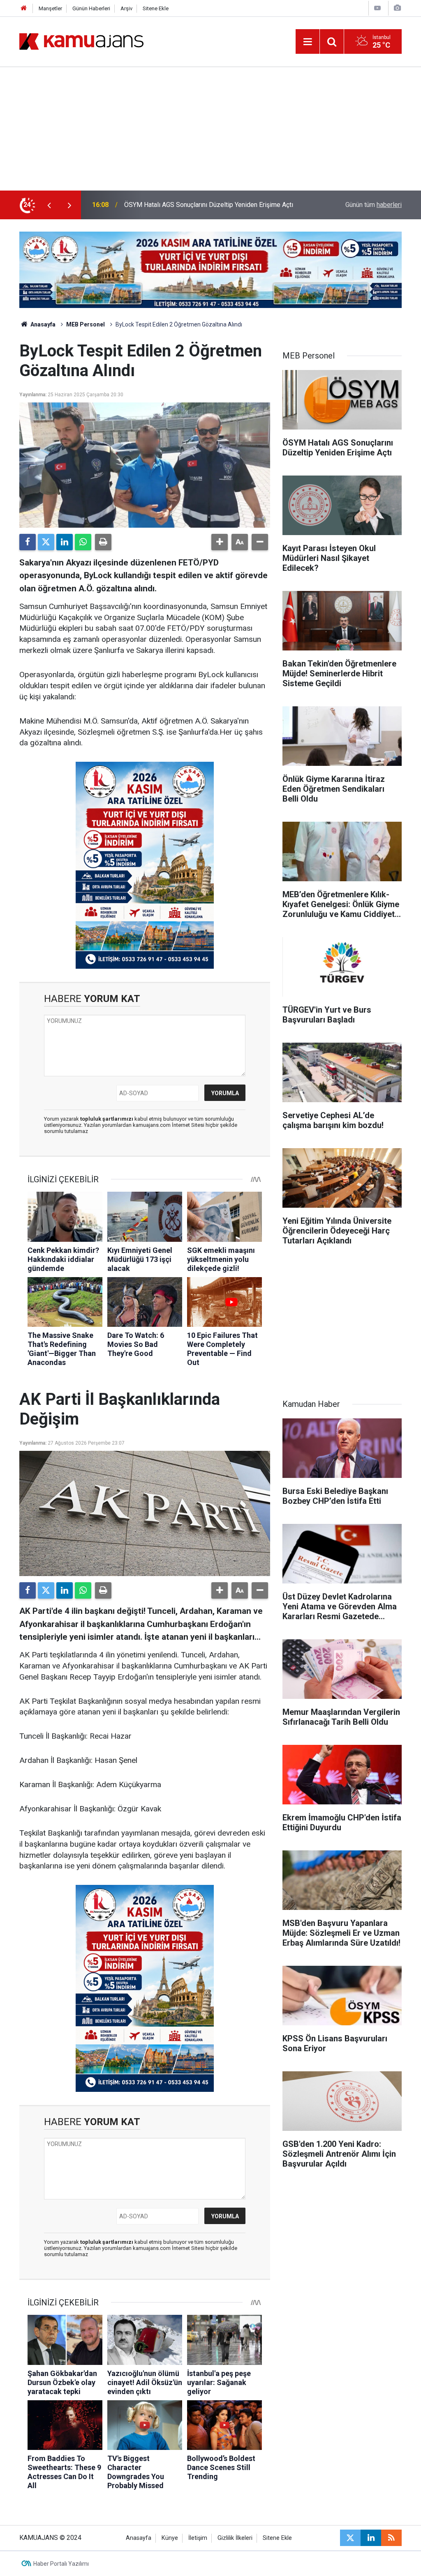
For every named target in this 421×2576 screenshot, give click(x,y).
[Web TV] (377, 8)
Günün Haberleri (91, 8)
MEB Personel (86, 324)
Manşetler (50, 8)
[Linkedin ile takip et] (371, 2538)
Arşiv (126, 8)
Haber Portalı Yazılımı (61, 2564)
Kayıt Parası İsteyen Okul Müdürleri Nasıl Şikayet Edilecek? (209, 205)
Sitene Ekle (156, 8)
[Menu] (308, 42)
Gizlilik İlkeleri (235, 2538)
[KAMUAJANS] (81, 41)
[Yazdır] (103, 542)
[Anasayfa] (24, 8)
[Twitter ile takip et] (350, 2538)
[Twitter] (46, 542)
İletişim (198, 2538)
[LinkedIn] (65, 542)
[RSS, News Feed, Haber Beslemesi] (391, 2538)
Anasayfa (42, 324)
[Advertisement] (210, 129)
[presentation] (49, 205)
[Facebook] (28, 542)
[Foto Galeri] (397, 8)
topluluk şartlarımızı (107, 1119)
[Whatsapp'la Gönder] (83, 542)
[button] (220, 542)
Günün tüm (374, 205)
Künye (170, 2538)
